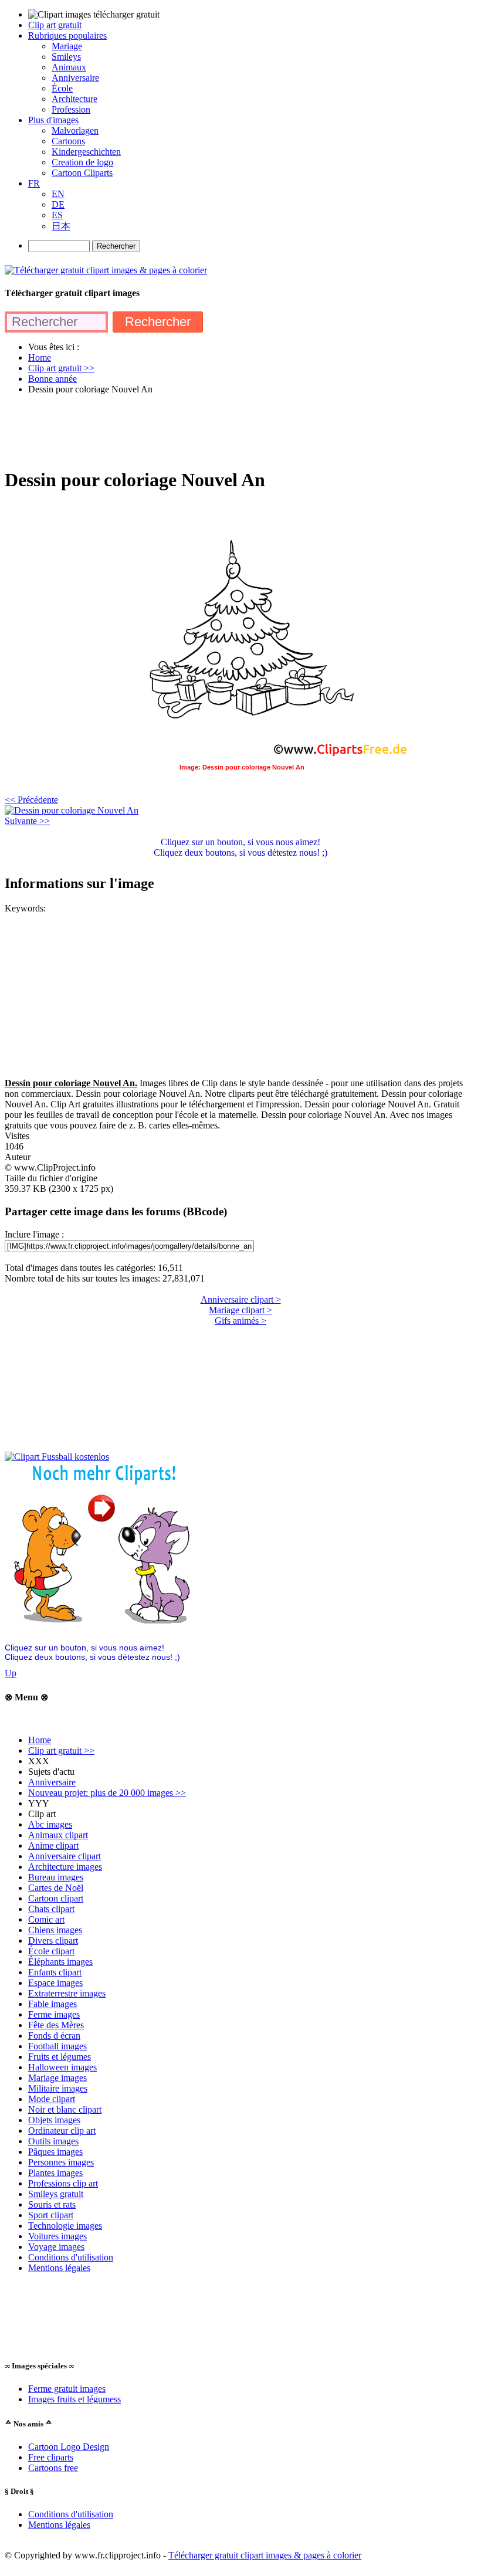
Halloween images (62, 2067)
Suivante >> (27, 821)
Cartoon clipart (56, 1898)
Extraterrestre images (67, 1993)
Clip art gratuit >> (61, 1750)
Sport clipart (51, 2215)
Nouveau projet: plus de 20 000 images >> (107, 1793)
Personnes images (61, 2162)
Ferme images (54, 2014)
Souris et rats (52, 2204)
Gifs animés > (240, 1321)
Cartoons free (53, 2468)
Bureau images (56, 1877)
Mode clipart (52, 2099)
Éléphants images (60, 1962)
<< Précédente (31, 800)
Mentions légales (59, 2268)
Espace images (55, 1983)
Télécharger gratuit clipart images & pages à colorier (265, 2555)
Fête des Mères (56, 2025)
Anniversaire (52, 1782)
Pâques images (55, 2152)
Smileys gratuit (56, 2194)
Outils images (53, 2141)
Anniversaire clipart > (241, 1299)
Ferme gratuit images (67, 2389)
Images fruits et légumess (74, 2399)
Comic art (46, 1919)
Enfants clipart (55, 1972)
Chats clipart (51, 1909)
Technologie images (65, 2226)
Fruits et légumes (60, 2057)
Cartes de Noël (56, 1888)
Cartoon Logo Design (69, 2447)
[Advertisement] (218, 431)
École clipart (51, 1951)
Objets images (54, 2120)
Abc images (50, 1824)
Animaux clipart (58, 1835)
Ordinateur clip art (62, 2131)
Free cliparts (51, 2457)
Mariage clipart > (240, 1310)
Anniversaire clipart (65, 1856)
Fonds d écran (54, 2036)
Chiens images (55, 1930)
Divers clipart (53, 1941)
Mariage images (57, 2078)
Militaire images (58, 2088)
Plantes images (55, 2173)
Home (40, 1740)
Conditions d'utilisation (71, 2257)
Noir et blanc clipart (65, 2109)
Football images (57, 2046)
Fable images (52, 2004)
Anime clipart (53, 1845)
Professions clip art (63, 2183)
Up (11, 1673)
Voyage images (56, 2247)
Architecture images (65, 1867)
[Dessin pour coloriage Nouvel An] (72, 810)
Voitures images (57, 2236)
